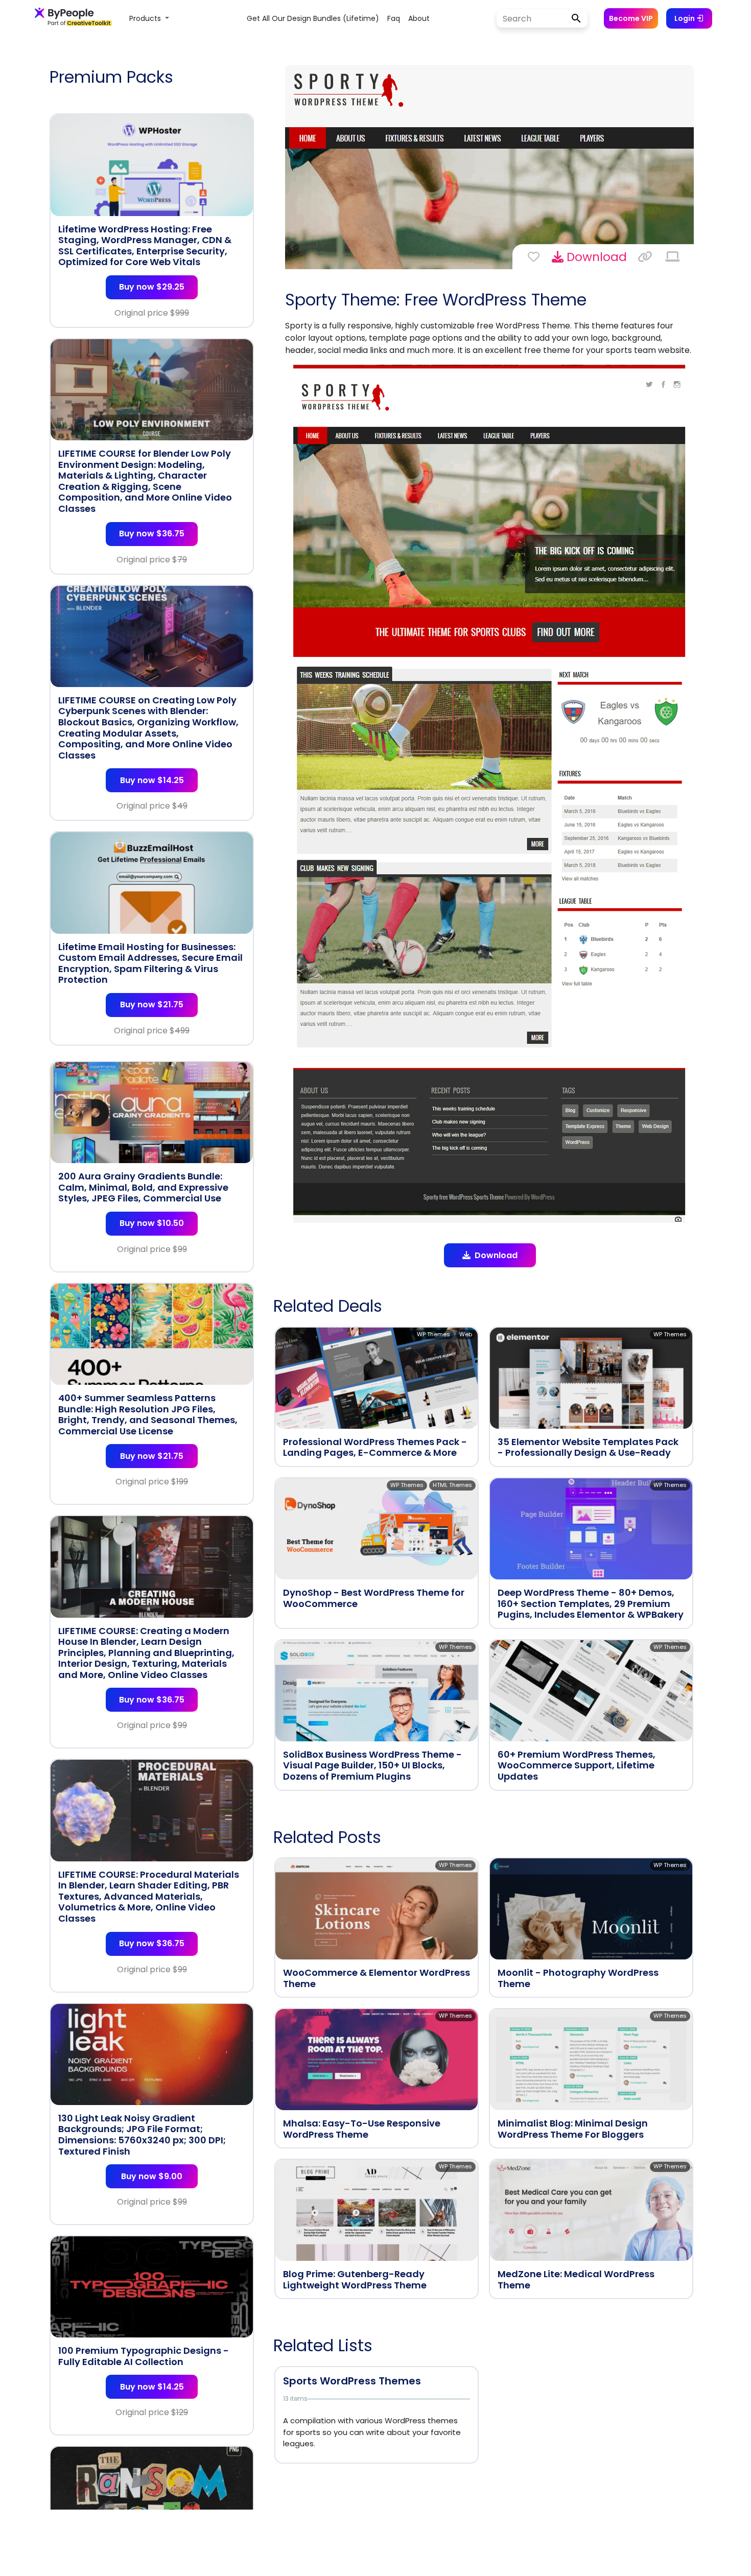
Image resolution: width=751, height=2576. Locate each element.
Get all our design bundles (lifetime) (313, 18)
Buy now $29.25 (152, 287)
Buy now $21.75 (152, 1005)
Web (466, 1334)
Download (595, 257)
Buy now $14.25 (152, 780)
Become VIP (631, 18)
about (419, 18)
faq (394, 18)
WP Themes (433, 1334)
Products (146, 18)
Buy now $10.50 (152, 1223)
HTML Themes (452, 1485)
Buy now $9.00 (152, 2176)
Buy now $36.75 (152, 534)
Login (685, 18)
